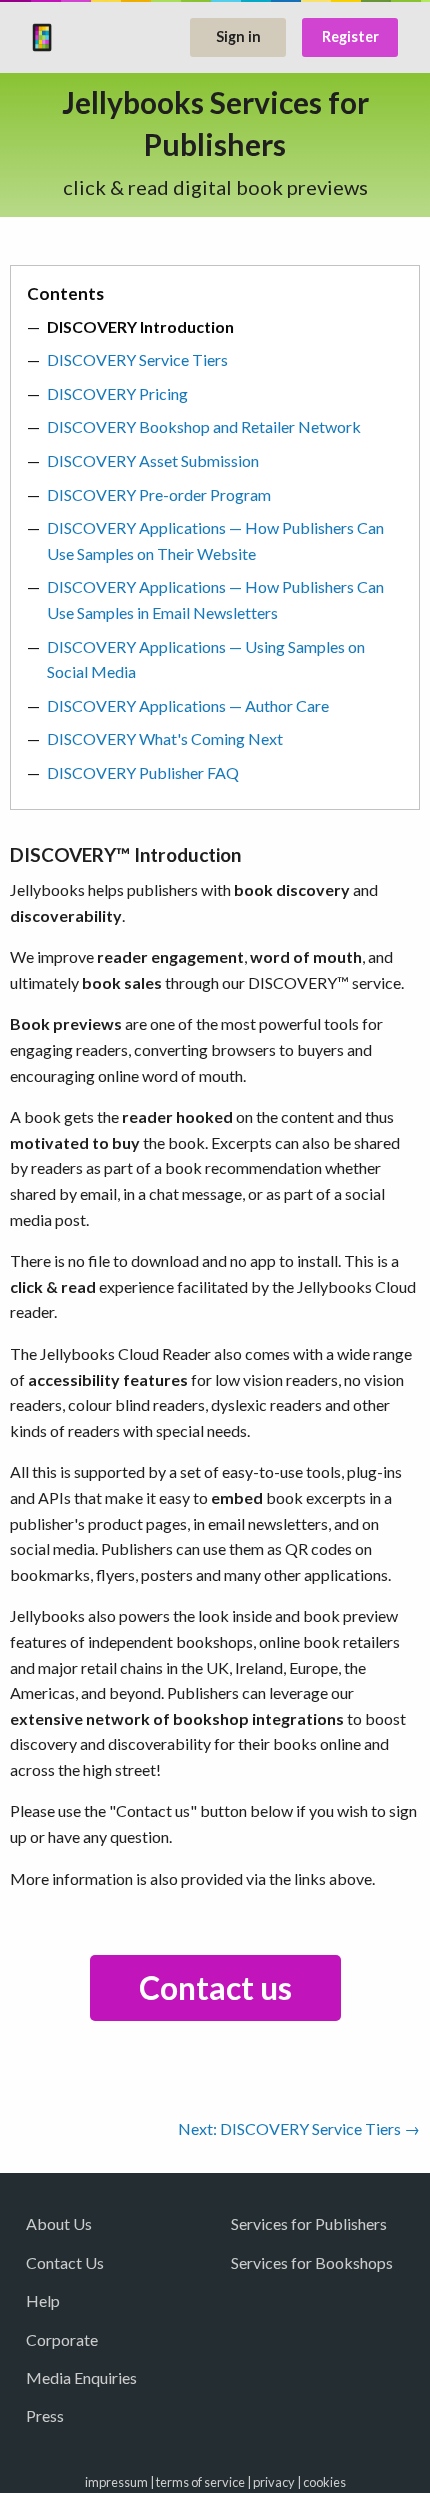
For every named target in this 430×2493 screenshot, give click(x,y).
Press (45, 2415)
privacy (274, 2482)
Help (43, 2300)
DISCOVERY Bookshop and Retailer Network (204, 426)
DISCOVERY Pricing (117, 393)
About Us (59, 2223)
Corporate (62, 2339)
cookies (324, 2482)
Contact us (215, 1987)
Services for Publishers (309, 2223)
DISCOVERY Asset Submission (153, 460)
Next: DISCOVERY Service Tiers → (299, 2128)
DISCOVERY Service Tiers (137, 359)
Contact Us (65, 2262)
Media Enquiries (81, 2377)
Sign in (238, 36)
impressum (116, 2482)
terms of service (200, 2482)
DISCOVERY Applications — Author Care (188, 705)
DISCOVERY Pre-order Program (159, 494)
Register (350, 36)
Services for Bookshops (312, 2262)
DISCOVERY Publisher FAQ (143, 772)
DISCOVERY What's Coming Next (165, 738)
